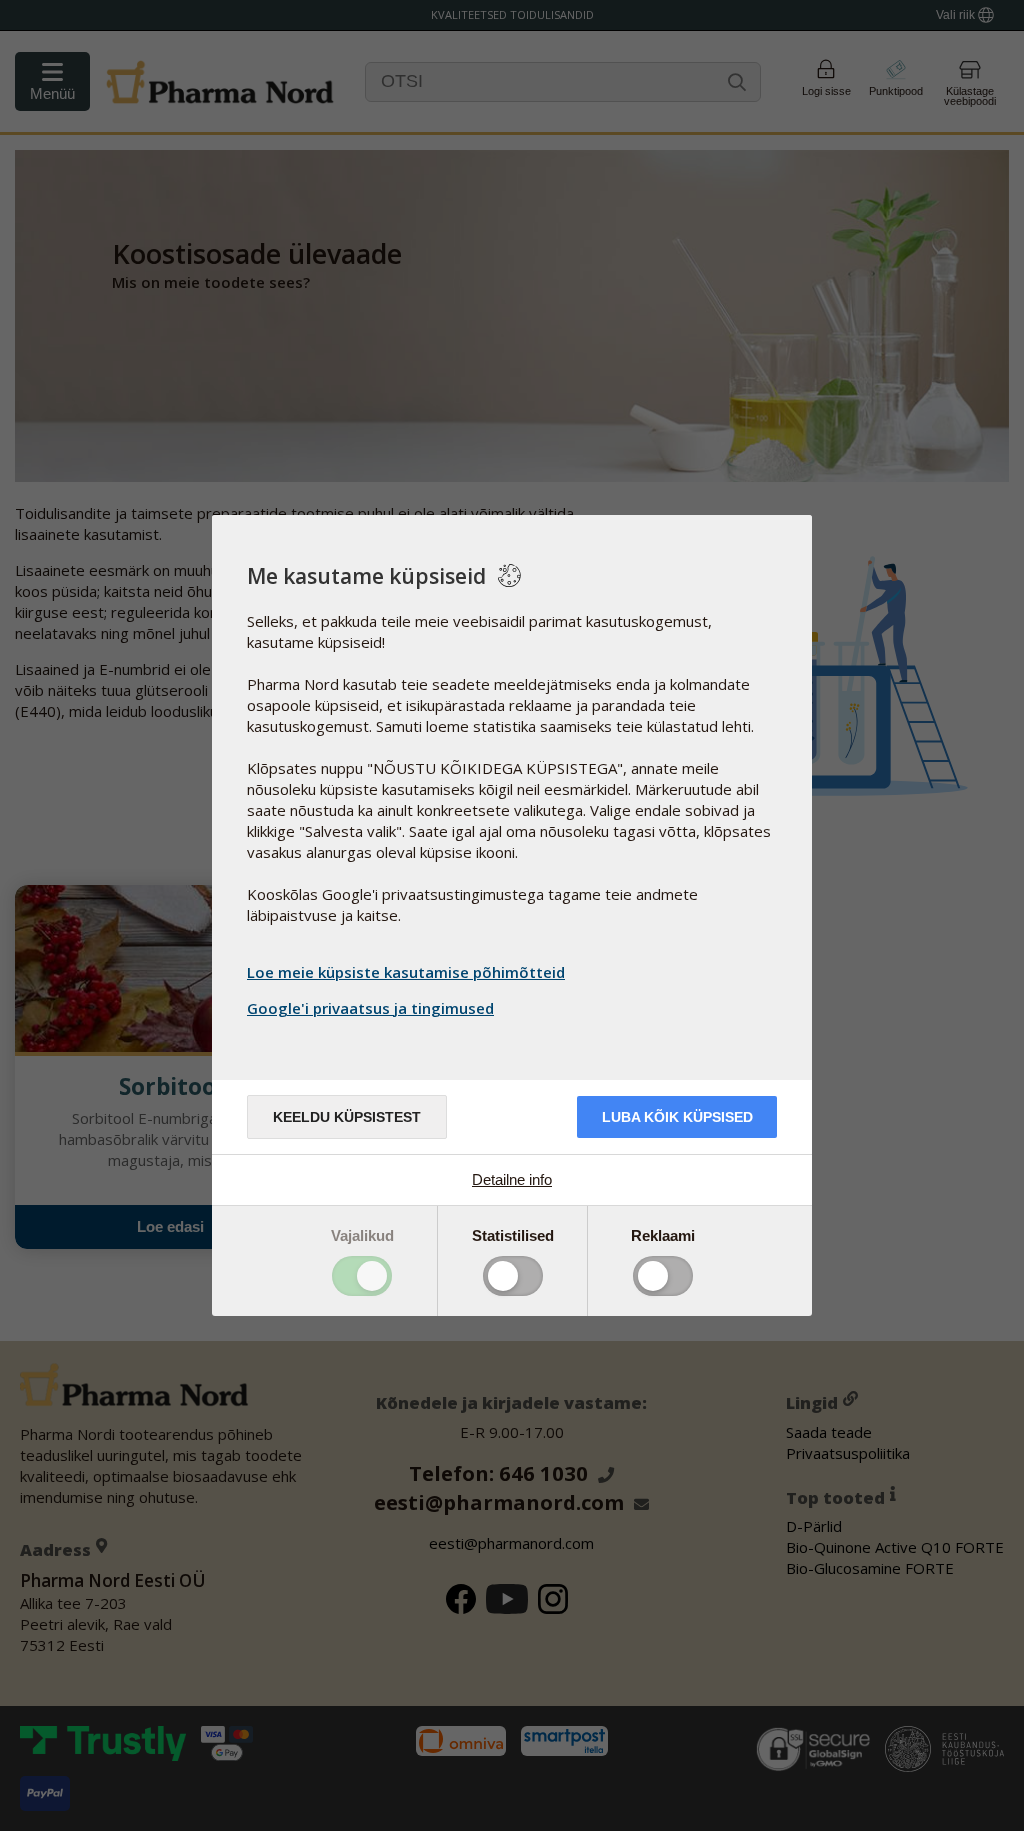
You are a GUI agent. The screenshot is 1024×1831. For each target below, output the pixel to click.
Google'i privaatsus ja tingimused (370, 1008)
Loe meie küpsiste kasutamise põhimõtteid (406, 972)
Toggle (362, 1276)
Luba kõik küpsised (677, 1117)
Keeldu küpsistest (347, 1117)
